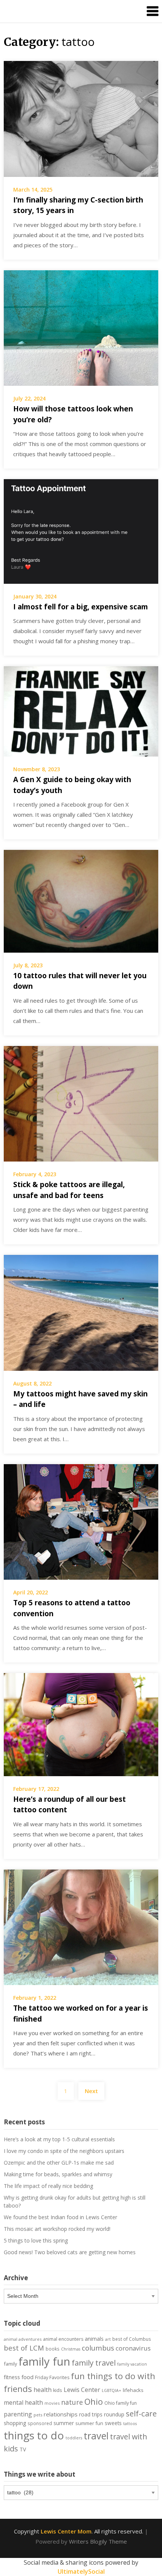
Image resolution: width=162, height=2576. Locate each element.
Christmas (71, 2349)
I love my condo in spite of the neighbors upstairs (64, 2151)
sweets (113, 2423)
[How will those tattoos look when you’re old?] (81, 327)
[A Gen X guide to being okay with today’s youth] (81, 711)
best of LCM (24, 2348)
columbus (98, 2348)
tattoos (130, 2424)
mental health (23, 2402)
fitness (12, 2377)
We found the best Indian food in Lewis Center (60, 2217)
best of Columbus (132, 2339)
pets (38, 2415)
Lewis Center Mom (66, 2531)
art (108, 2339)
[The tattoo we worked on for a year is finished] (81, 1926)
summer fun (89, 2423)
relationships (61, 2414)
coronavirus (133, 2348)
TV (23, 2450)
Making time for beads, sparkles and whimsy (58, 2174)
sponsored (40, 2423)
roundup (114, 2414)
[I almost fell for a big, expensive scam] (81, 531)
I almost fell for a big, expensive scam (81, 607)
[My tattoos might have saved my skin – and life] (81, 1312)
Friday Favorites (52, 2377)
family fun (44, 2361)
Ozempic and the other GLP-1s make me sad (59, 2163)
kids (58, 2390)
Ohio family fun (121, 2403)
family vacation (132, 2364)
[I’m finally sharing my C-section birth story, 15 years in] (81, 118)
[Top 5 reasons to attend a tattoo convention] (81, 1521)
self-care (141, 2413)
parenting (18, 2414)
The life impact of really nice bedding (48, 2186)
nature (72, 2402)
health (43, 2390)
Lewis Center (82, 2390)
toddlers (74, 2438)
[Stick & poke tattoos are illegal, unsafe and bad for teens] (81, 1103)
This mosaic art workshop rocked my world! (57, 2229)
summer (64, 2423)
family (10, 2364)
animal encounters (63, 2339)
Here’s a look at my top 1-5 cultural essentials (59, 2139)
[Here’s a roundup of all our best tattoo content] (81, 1724)
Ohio (94, 2401)
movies (52, 2403)
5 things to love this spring (36, 2240)
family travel (94, 2363)
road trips (91, 2414)
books (53, 2349)
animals (94, 2339)
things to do (34, 2435)
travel (96, 2436)
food (28, 2377)
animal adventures (23, 2339)
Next (91, 2091)
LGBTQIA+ (112, 2390)
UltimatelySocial (81, 2571)
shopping (15, 2423)
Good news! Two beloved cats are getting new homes (70, 2252)
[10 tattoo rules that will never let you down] (81, 901)
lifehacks (133, 2390)
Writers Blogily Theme (98, 2541)
